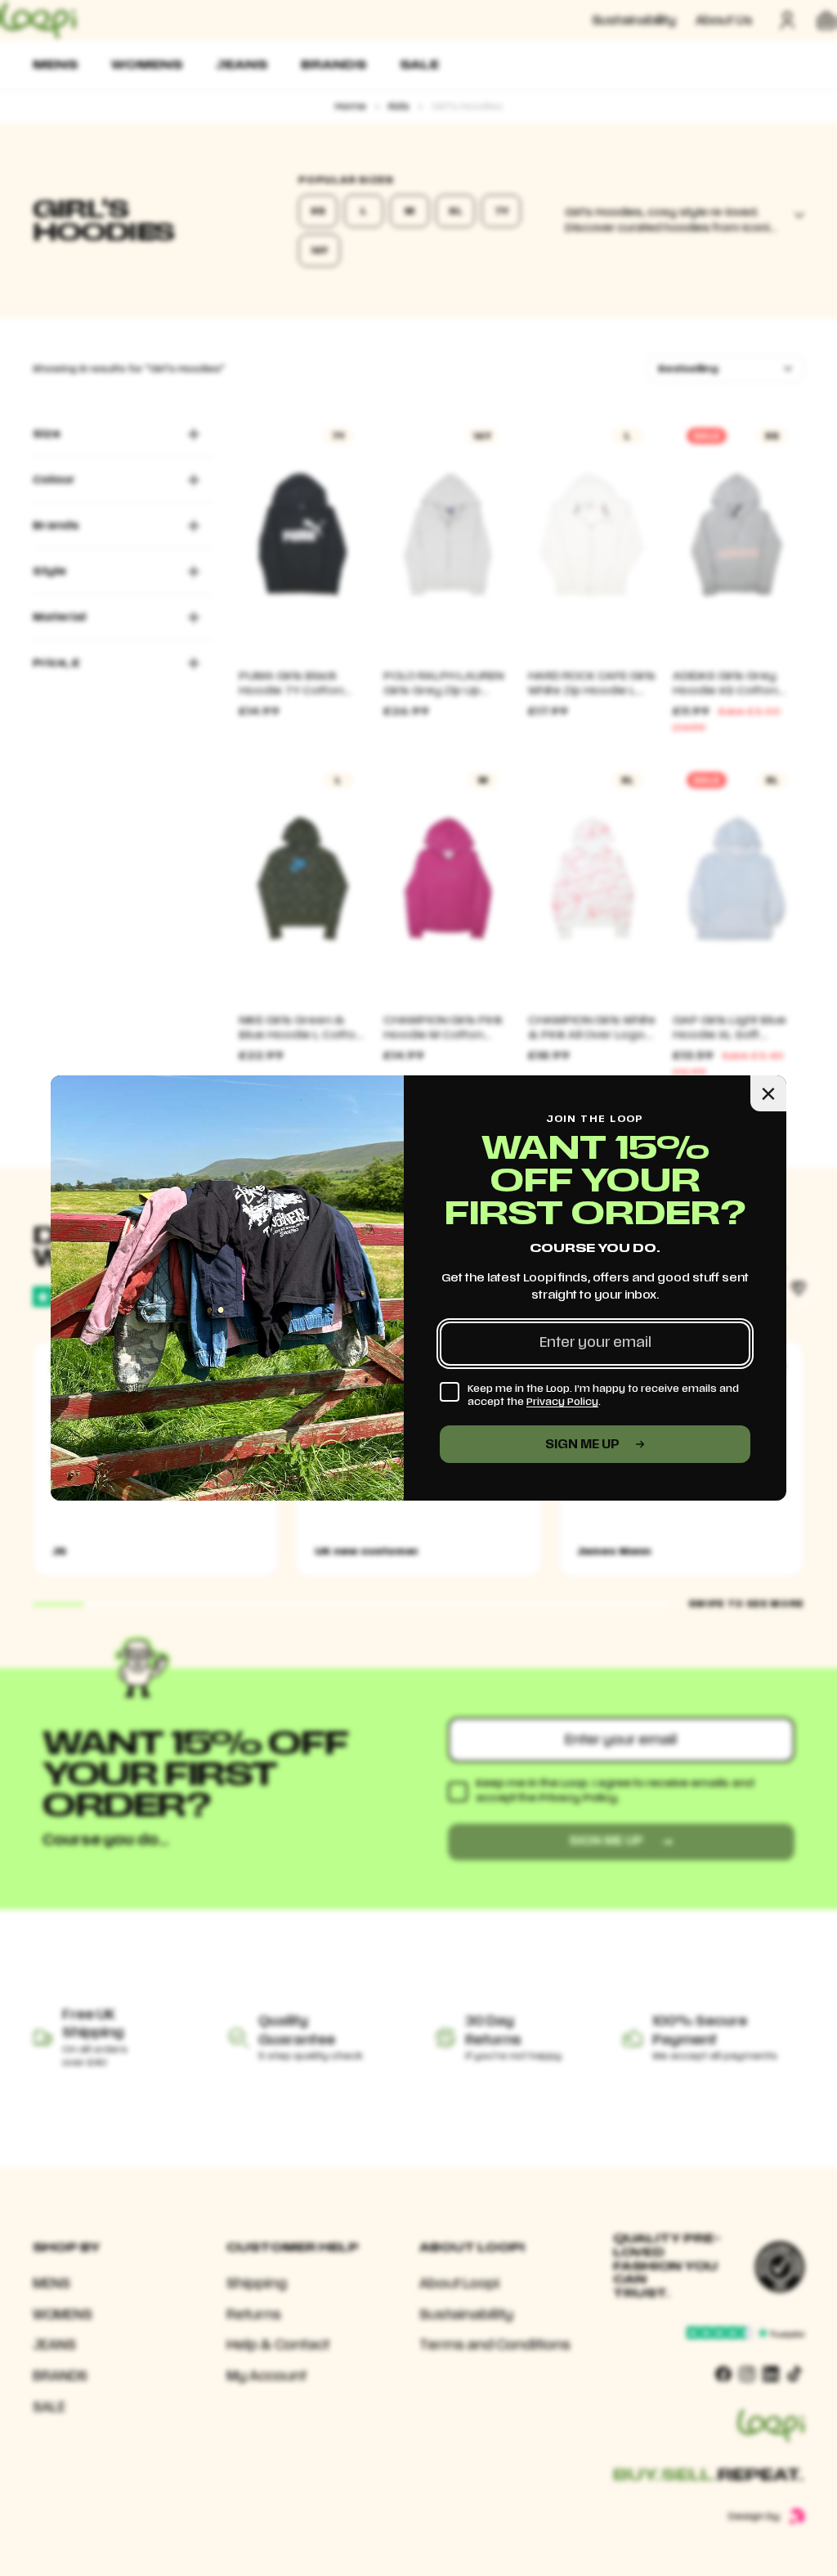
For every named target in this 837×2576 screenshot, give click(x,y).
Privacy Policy (562, 1402)
